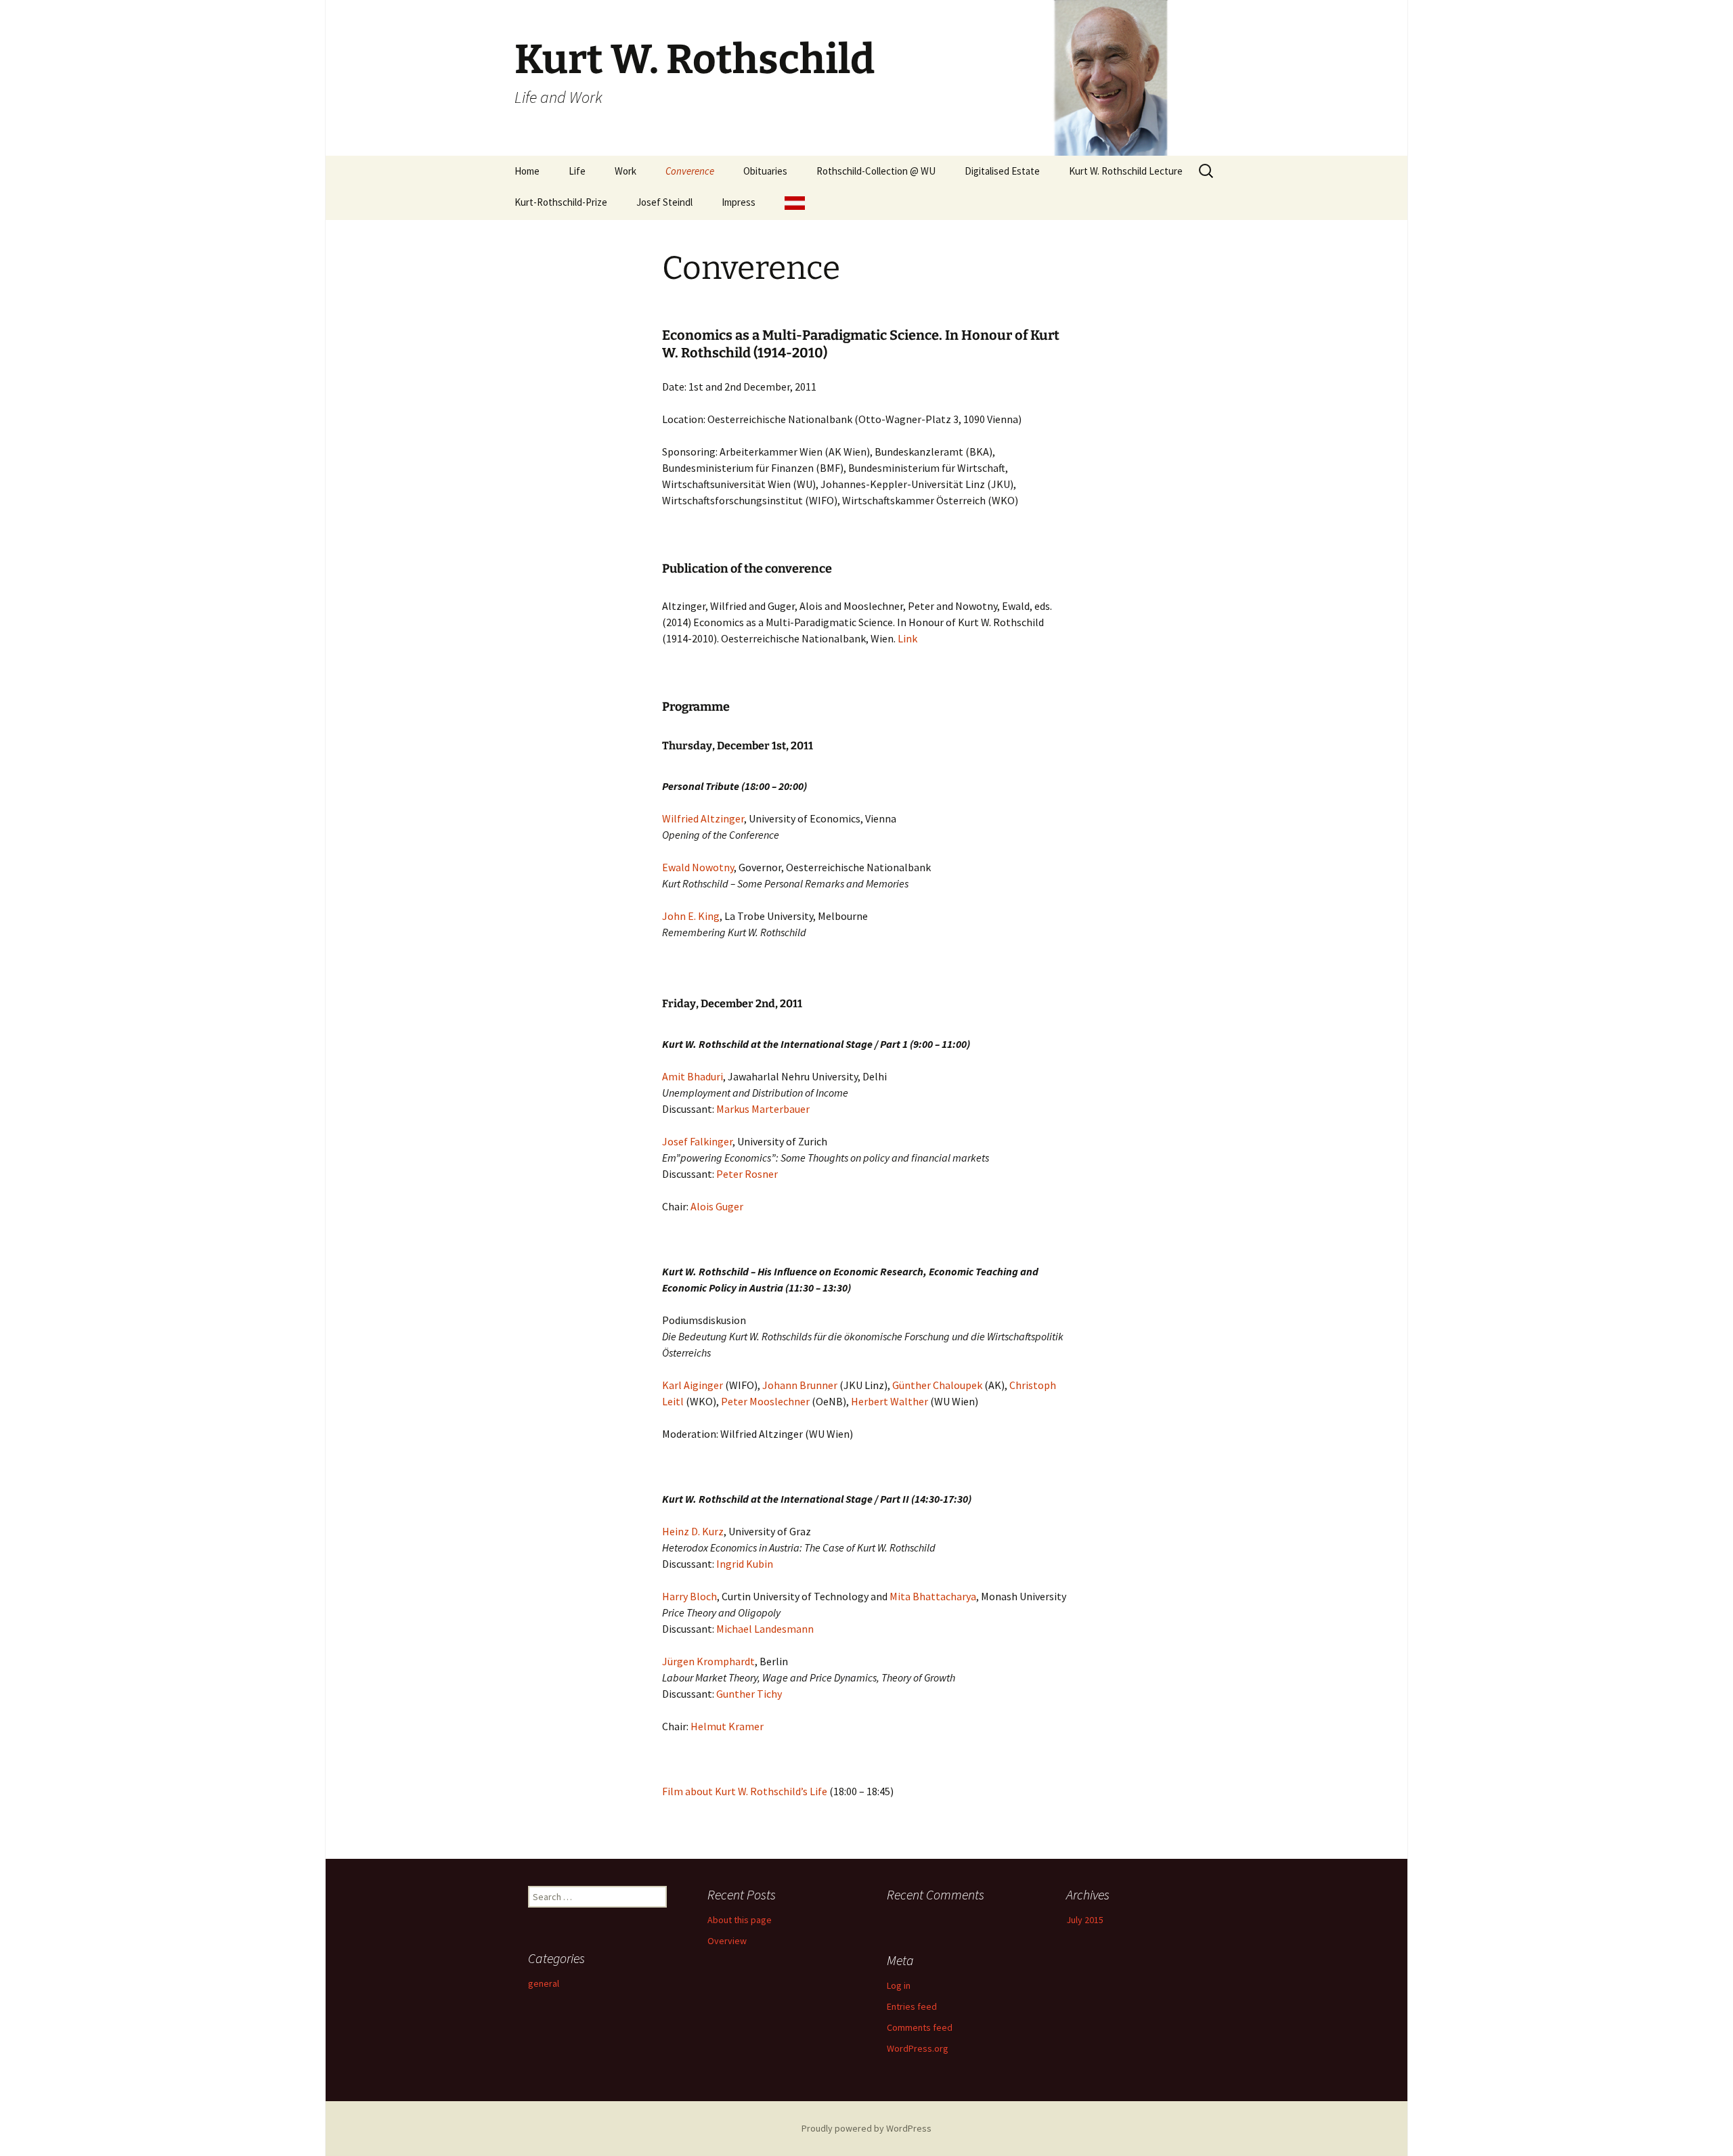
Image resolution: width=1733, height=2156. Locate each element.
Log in (899, 1985)
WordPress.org (918, 2048)
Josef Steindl (664, 202)
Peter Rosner (747, 1174)
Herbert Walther (890, 1401)
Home (527, 171)
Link (907, 638)
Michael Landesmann (766, 1629)
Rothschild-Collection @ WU (876, 171)
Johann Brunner (801, 1385)
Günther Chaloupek (938, 1385)
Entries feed (912, 2006)
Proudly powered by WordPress (866, 2128)
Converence (690, 171)
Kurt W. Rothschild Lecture (1126, 171)
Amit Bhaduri (693, 1076)
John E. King (691, 916)
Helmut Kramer (727, 1726)
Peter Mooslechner (765, 1401)
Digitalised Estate (1002, 171)
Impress (739, 202)
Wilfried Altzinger (703, 818)
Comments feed (920, 2027)
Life (577, 171)
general (544, 1983)
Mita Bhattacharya (933, 1596)
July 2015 (1085, 1920)
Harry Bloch (689, 1596)
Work (626, 171)
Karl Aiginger (693, 1385)
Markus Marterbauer (763, 1109)
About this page (740, 1920)
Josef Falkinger (697, 1141)
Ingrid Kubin (745, 1564)
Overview (727, 1941)
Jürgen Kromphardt (708, 1661)
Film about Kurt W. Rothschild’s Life (745, 1791)
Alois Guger (718, 1206)
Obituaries (765, 171)
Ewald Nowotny (698, 867)
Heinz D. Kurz (693, 1531)
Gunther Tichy (749, 1694)
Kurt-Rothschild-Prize (561, 202)
